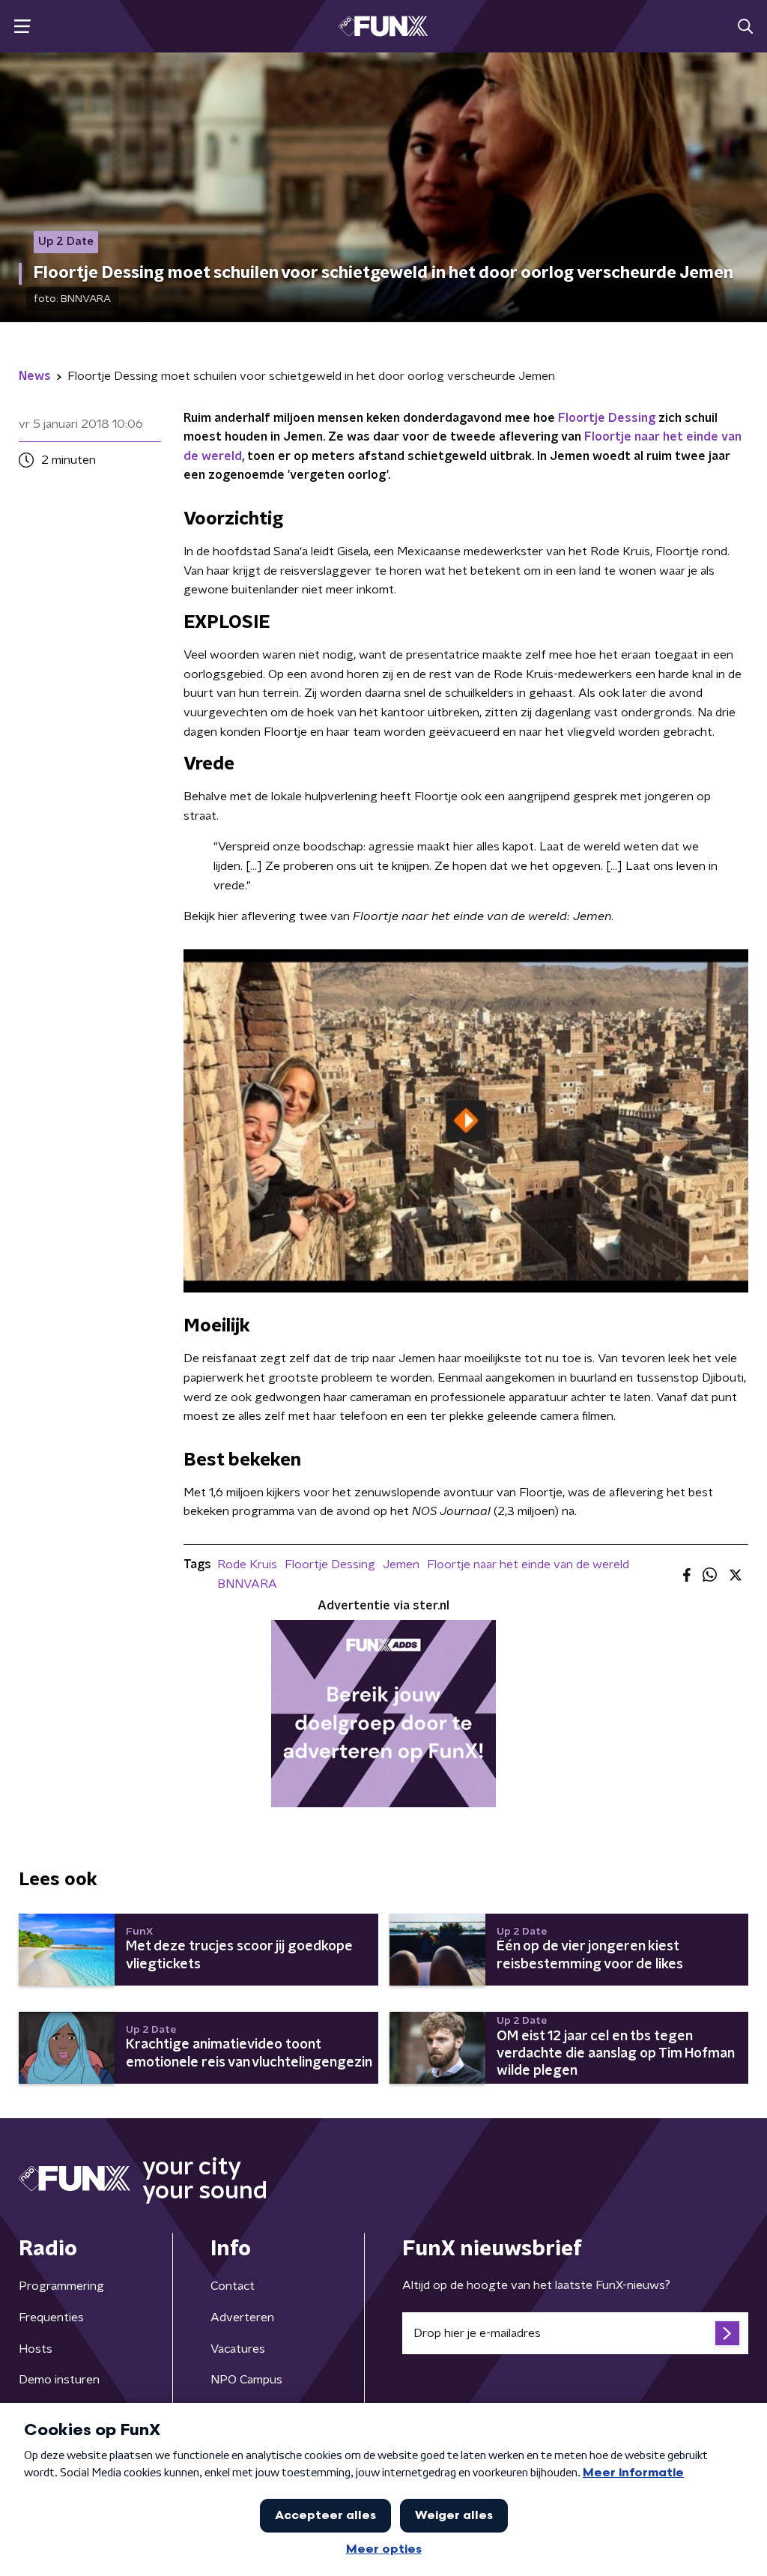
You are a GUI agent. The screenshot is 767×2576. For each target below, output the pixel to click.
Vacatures (238, 2349)
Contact (233, 2286)
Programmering (61, 2286)
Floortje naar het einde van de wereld (528, 1564)
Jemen (401, 1564)
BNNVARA (247, 1584)
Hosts (36, 2349)
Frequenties (51, 2318)
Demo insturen (59, 2380)
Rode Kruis (247, 1564)
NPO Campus (246, 2380)
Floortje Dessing (607, 418)
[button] (22, 27)
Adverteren (242, 2318)
